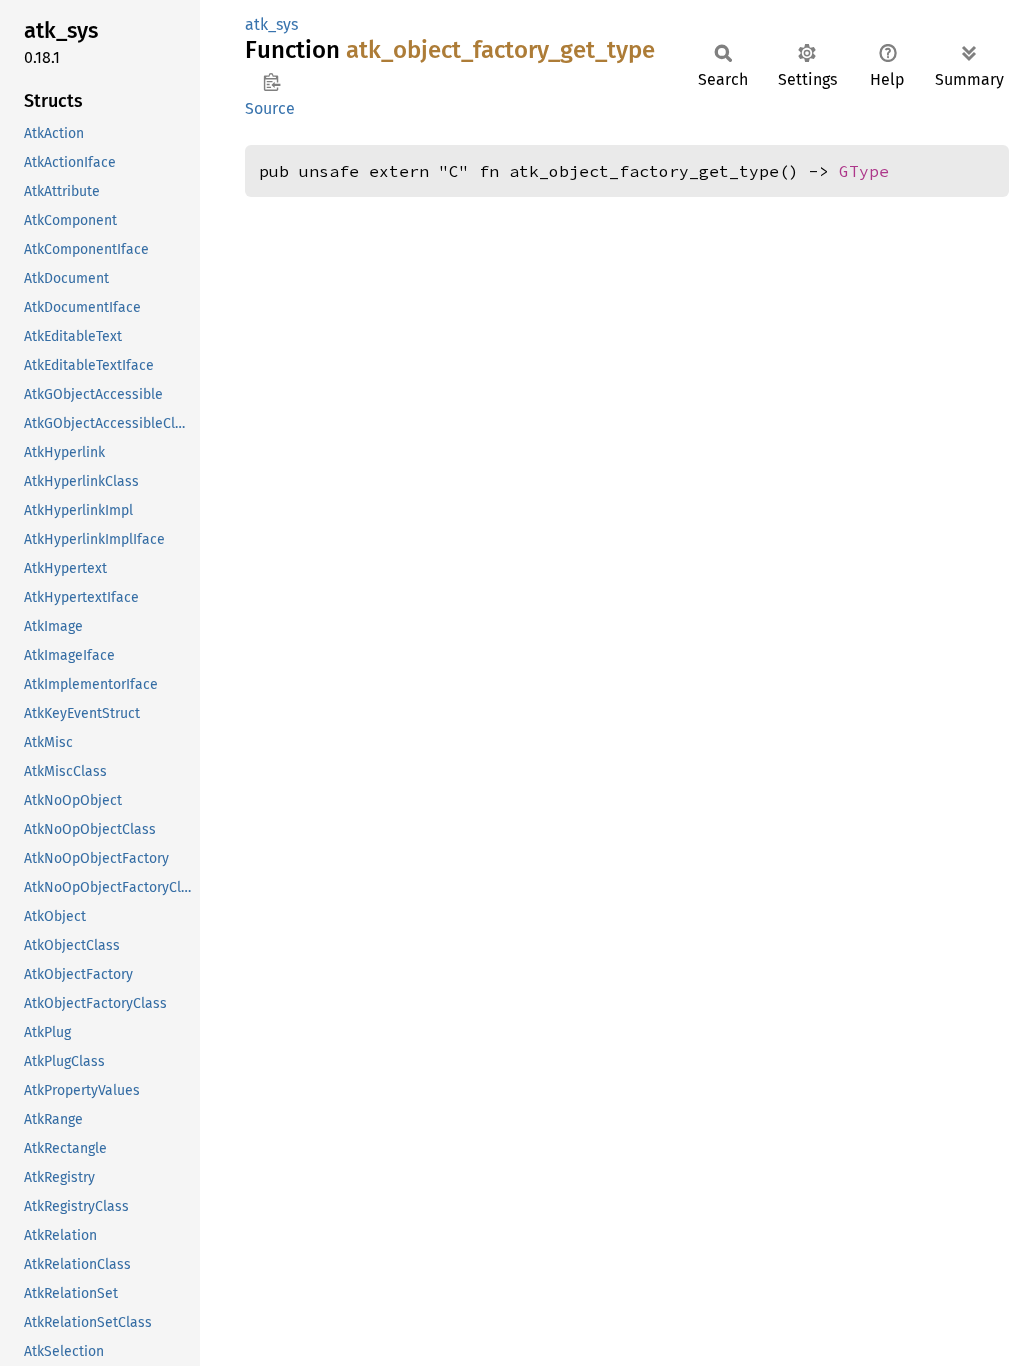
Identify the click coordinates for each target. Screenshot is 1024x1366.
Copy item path (271, 82)
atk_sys (271, 24)
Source (270, 108)
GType (864, 171)
